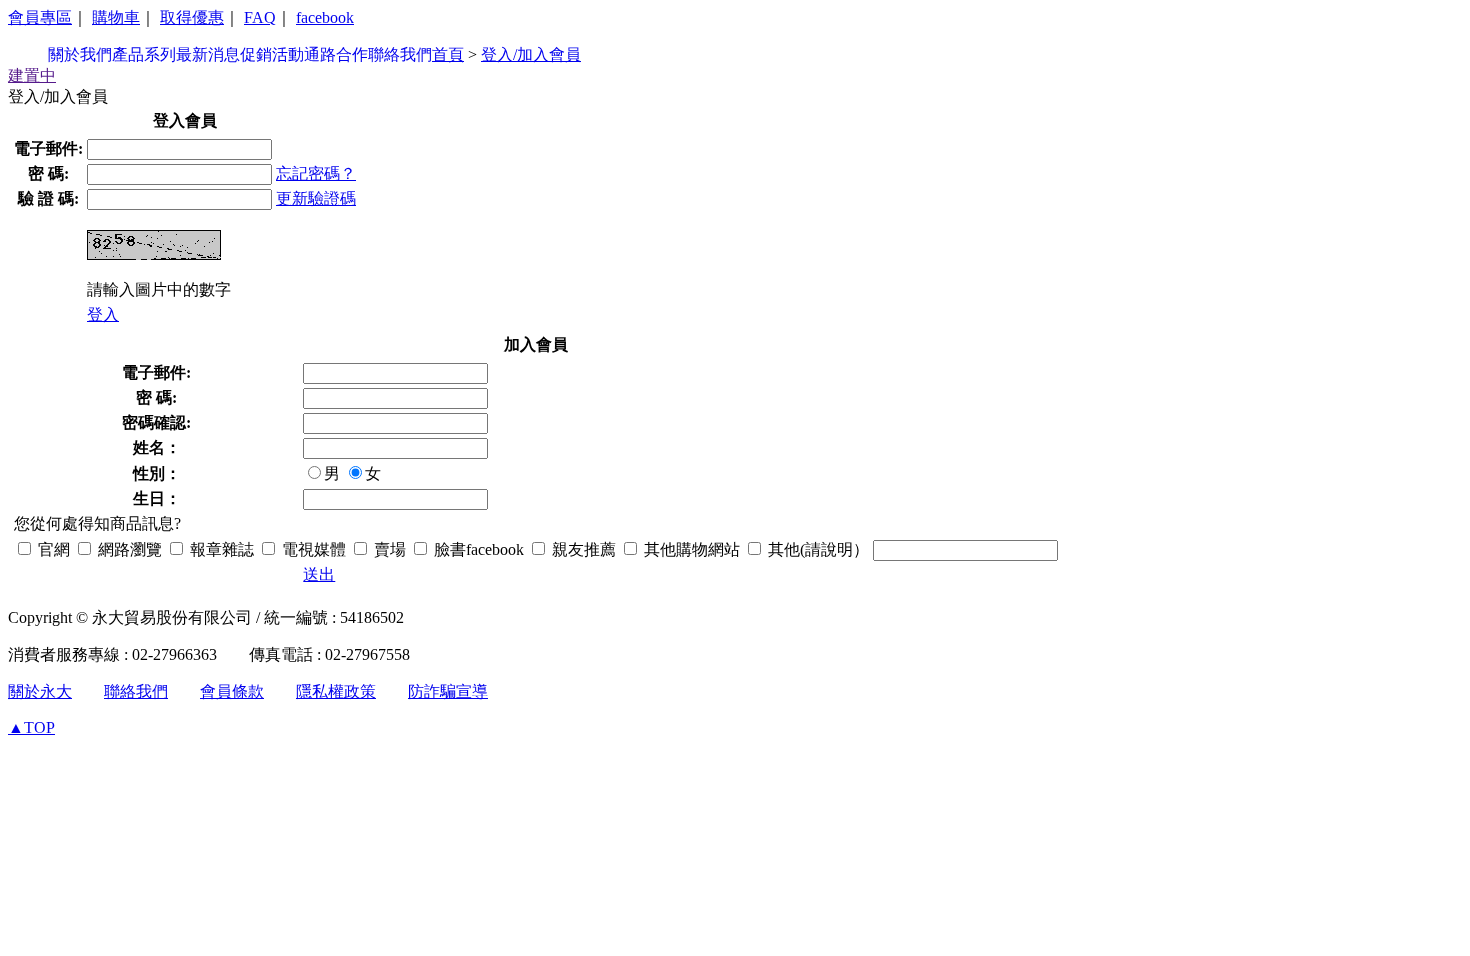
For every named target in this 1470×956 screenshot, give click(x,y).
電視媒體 (312, 549)
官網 (52, 549)
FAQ (260, 17)
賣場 (388, 549)
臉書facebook (477, 549)
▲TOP (31, 727)
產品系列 (144, 54)
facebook (325, 17)
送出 (319, 574)
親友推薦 (582, 549)
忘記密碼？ (316, 173)
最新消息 (208, 54)
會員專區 (40, 17)
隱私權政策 (336, 691)
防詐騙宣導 (448, 691)
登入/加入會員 (531, 54)
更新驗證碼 (316, 198)
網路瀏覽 (128, 549)
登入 (103, 314)
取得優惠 (192, 17)
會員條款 (232, 691)
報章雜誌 (220, 549)
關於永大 (40, 691)
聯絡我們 (400, 54)
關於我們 (80, 54)
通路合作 (336, 54)
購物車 (116, 17)
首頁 (448, 54)
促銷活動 (272, 54)
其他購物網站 (690, 549)
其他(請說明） (816, 549)
